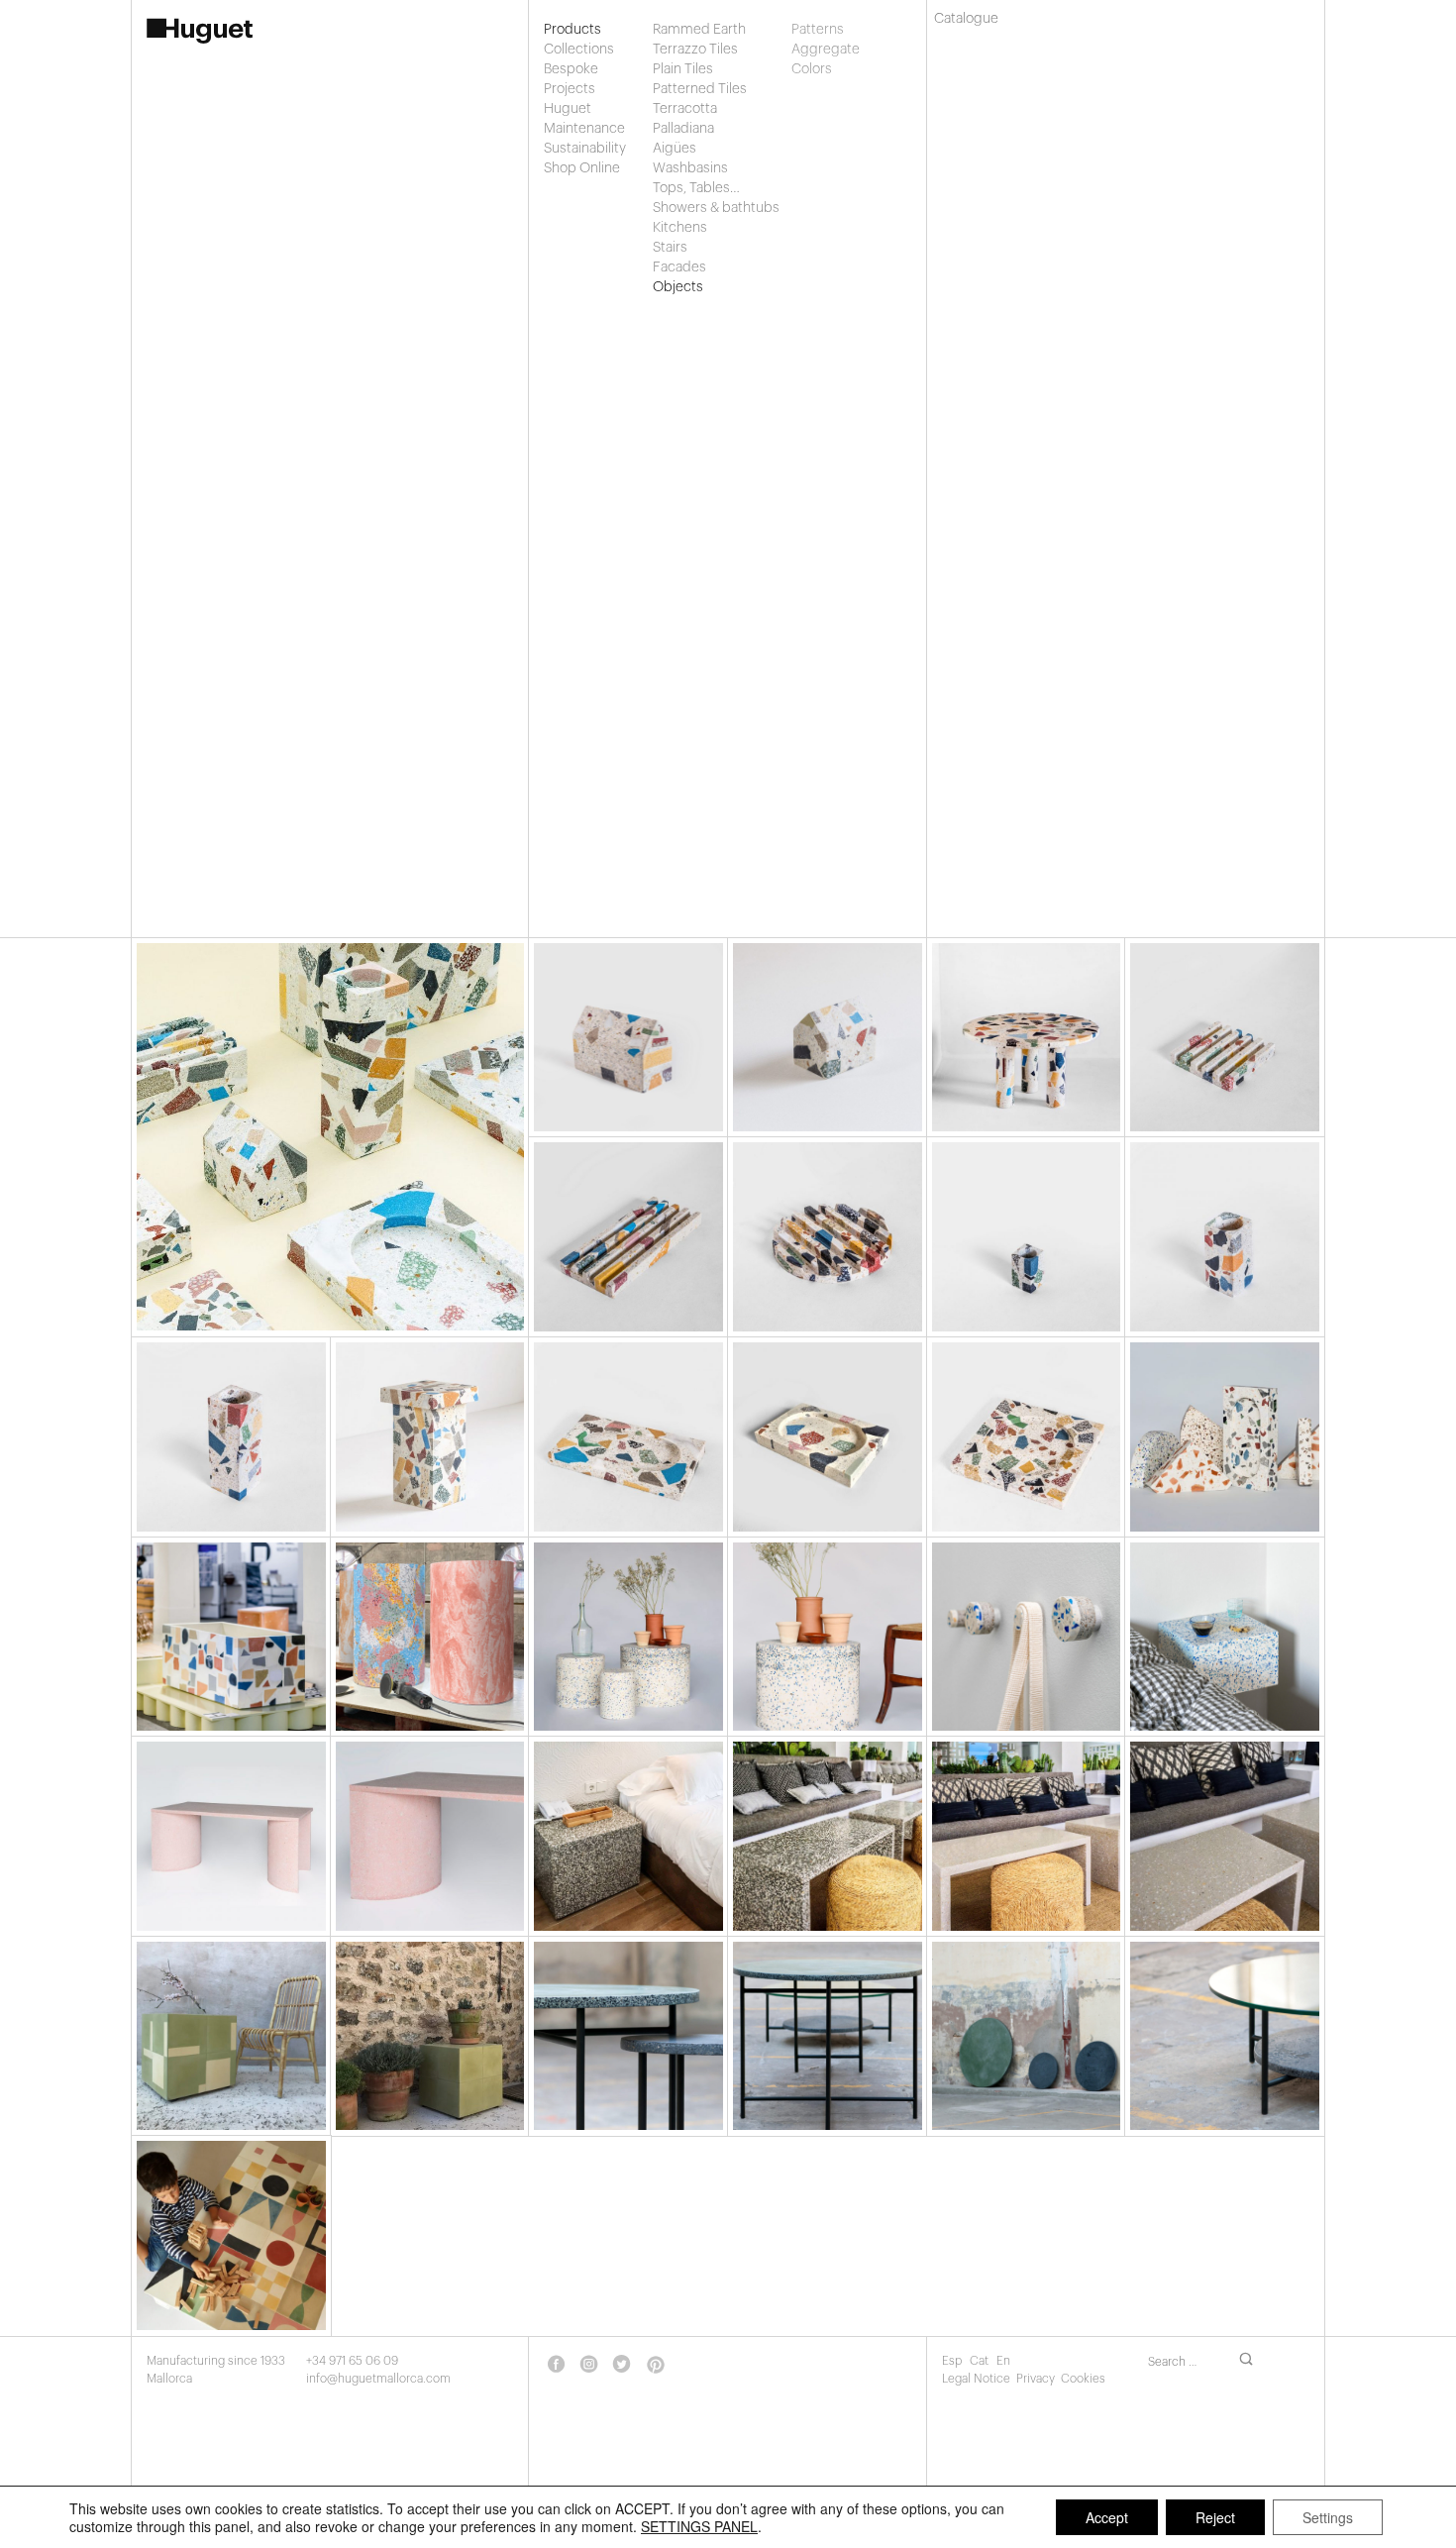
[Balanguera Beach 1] (628, 1836)
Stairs (670, 248)
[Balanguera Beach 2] (828, 1836)
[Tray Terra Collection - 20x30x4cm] (828, 1437)
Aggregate (813, 50)
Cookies (1083, 2379)
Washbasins (690, 168)
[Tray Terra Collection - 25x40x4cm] (628, 1437)
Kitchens (680, 228)
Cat (981, 2361)
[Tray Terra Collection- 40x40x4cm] (1027, 1437)
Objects (678, 287)
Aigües (675, 149)
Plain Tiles (683, 69)
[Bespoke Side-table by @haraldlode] (231, 2036)
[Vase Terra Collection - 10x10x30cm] (231, 1437)
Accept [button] (1107, 2517)
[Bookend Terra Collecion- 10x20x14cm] (628, 1038)
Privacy (1036, 2379)
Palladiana (683, 129)
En (1003, 2361)
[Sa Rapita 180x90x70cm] (231, 1836)
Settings (1328, 2517)
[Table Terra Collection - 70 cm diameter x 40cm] (1027, 1038)
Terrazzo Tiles (695, 50)
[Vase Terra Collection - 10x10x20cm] (1225, 1237)
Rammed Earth (699, 30)
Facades (679, 267)
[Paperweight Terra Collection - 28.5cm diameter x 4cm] (828, 1237)
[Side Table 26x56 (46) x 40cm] (430, 1437)
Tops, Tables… (696, 188)
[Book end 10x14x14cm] (828, 1038)
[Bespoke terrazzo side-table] (1027, 1836)
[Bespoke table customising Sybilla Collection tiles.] (231, 2235)
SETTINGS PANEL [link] (699, 2526)
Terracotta (685, 109)
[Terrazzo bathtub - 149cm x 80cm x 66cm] (231, 1637)
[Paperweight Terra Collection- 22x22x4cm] (1225, 1038)
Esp (953, 2361)
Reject (1215, 2517)
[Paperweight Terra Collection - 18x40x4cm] (628, 1237)
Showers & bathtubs (716, 208)
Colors (812, 69)
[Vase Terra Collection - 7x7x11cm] (1027, 1237)
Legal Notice (976, 2379)
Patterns (813, 30)
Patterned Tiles (700, 89)
